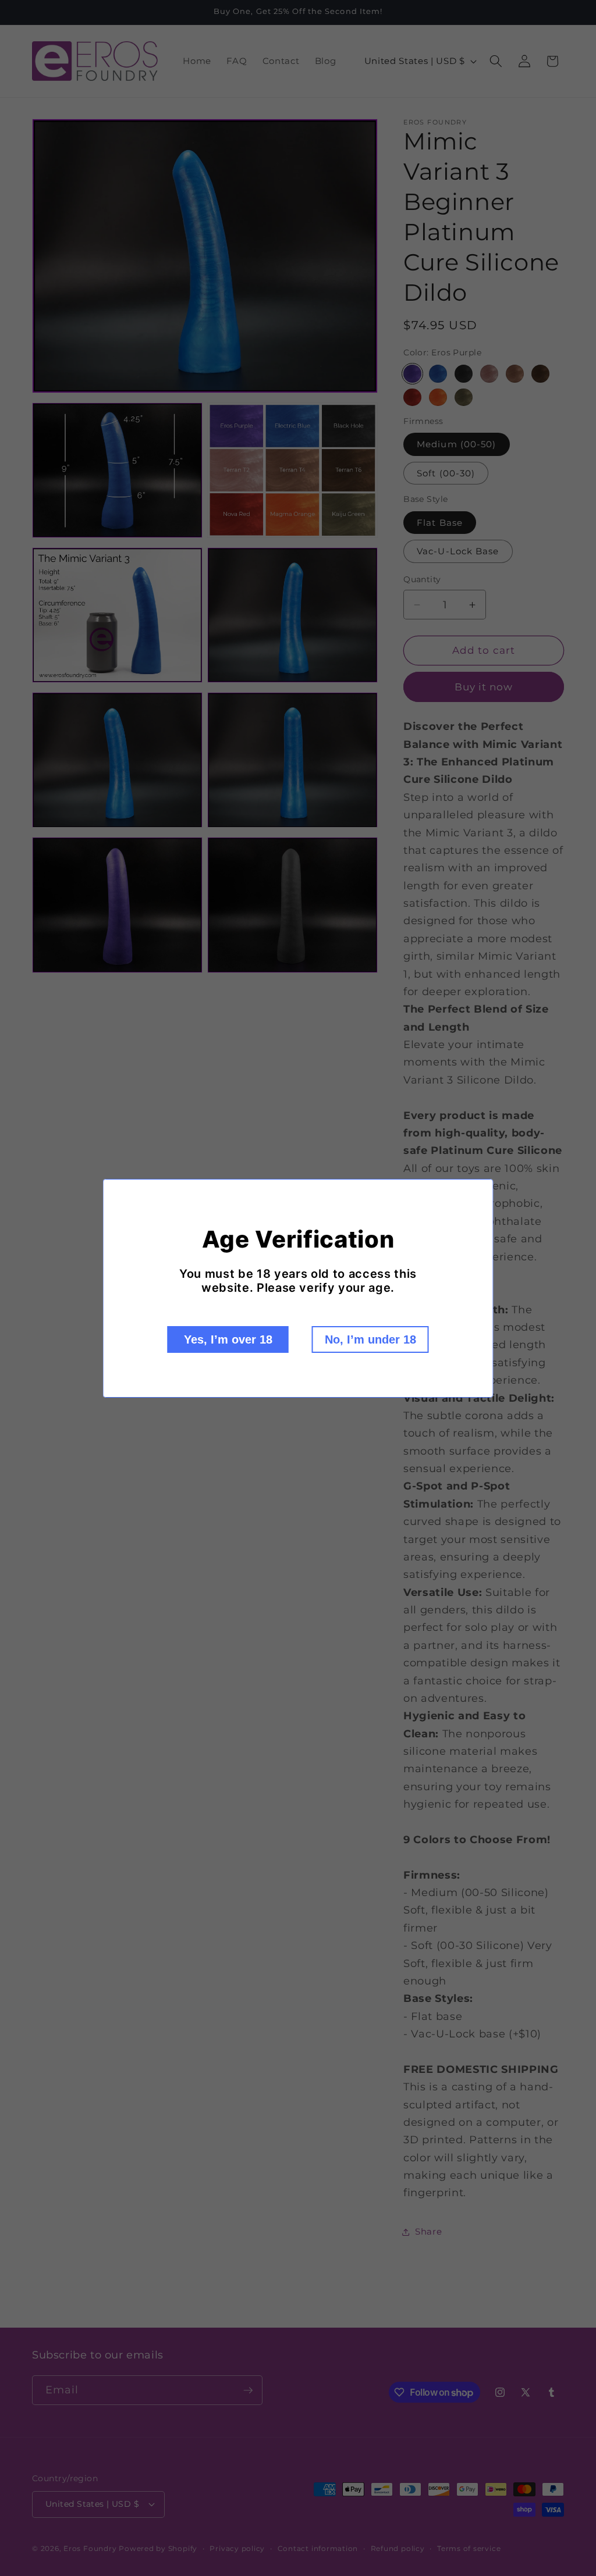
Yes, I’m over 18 (228, 1339)
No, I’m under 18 (370, 1339)
